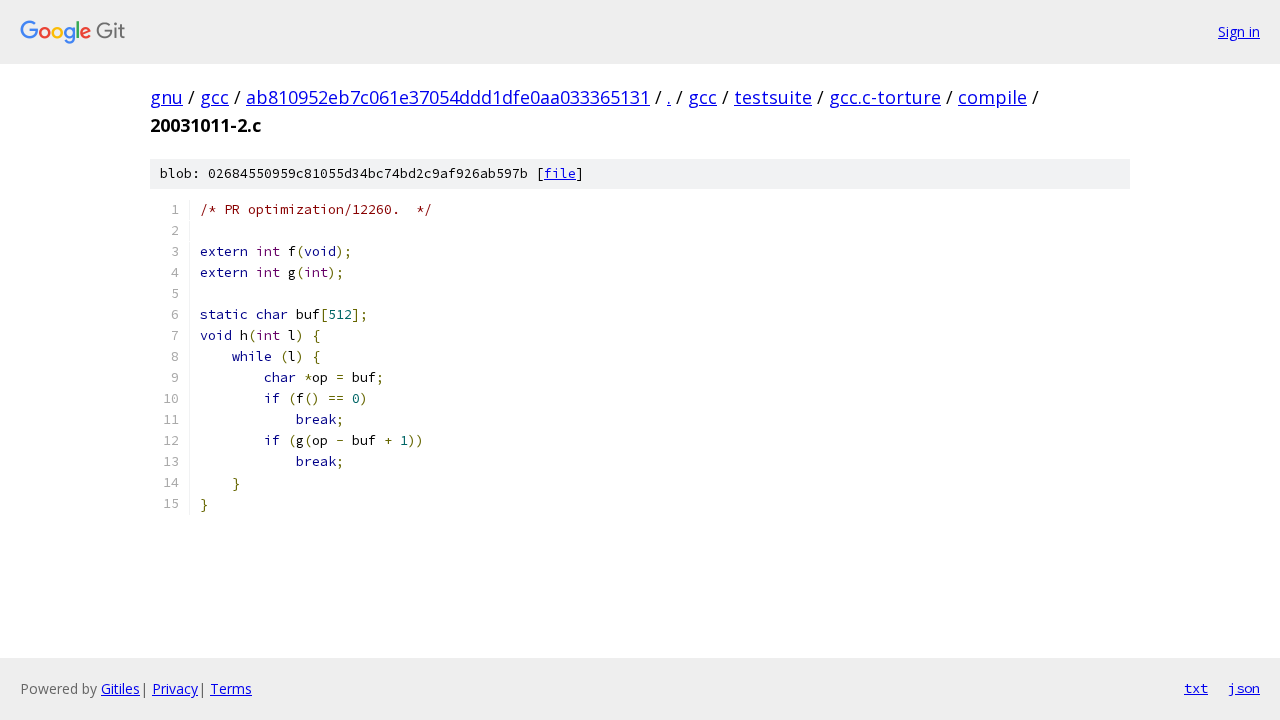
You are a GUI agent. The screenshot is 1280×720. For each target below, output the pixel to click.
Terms (231, 688)
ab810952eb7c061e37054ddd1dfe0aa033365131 (448, 97)
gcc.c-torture (885, 97)
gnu (166, 97)
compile (992, 97)
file (560, 173)
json (1244, 688)
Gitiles (120, 688)
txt (1196, 688)
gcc (214, 97)
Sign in (1239, 31)
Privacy (175, 688)
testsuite (773, 97)
